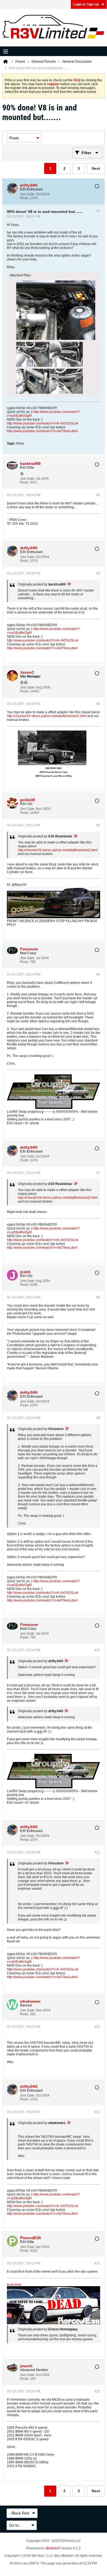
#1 (98, 211)
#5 (98, 825)
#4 (98, 704)
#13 (97, 2112)
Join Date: (28, 194)
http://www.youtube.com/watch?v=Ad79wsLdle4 (42, 431)
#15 (97, 2391)
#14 (97, 2263)
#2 (98, 495)
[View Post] (69, 584)
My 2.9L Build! (14, 2285)
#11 (97, 1852)
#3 (98, 573)
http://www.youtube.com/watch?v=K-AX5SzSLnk (43, 423)
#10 (97, 1650)
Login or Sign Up (86, 4)
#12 (97, 2027)
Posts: (25, 198)
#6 (98, 975)
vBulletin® (53, 2548)
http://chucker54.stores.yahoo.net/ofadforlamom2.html (47, 716)
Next (96, 168)
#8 (98, 1297)
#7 (98, 1173)
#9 (98, 1418)
